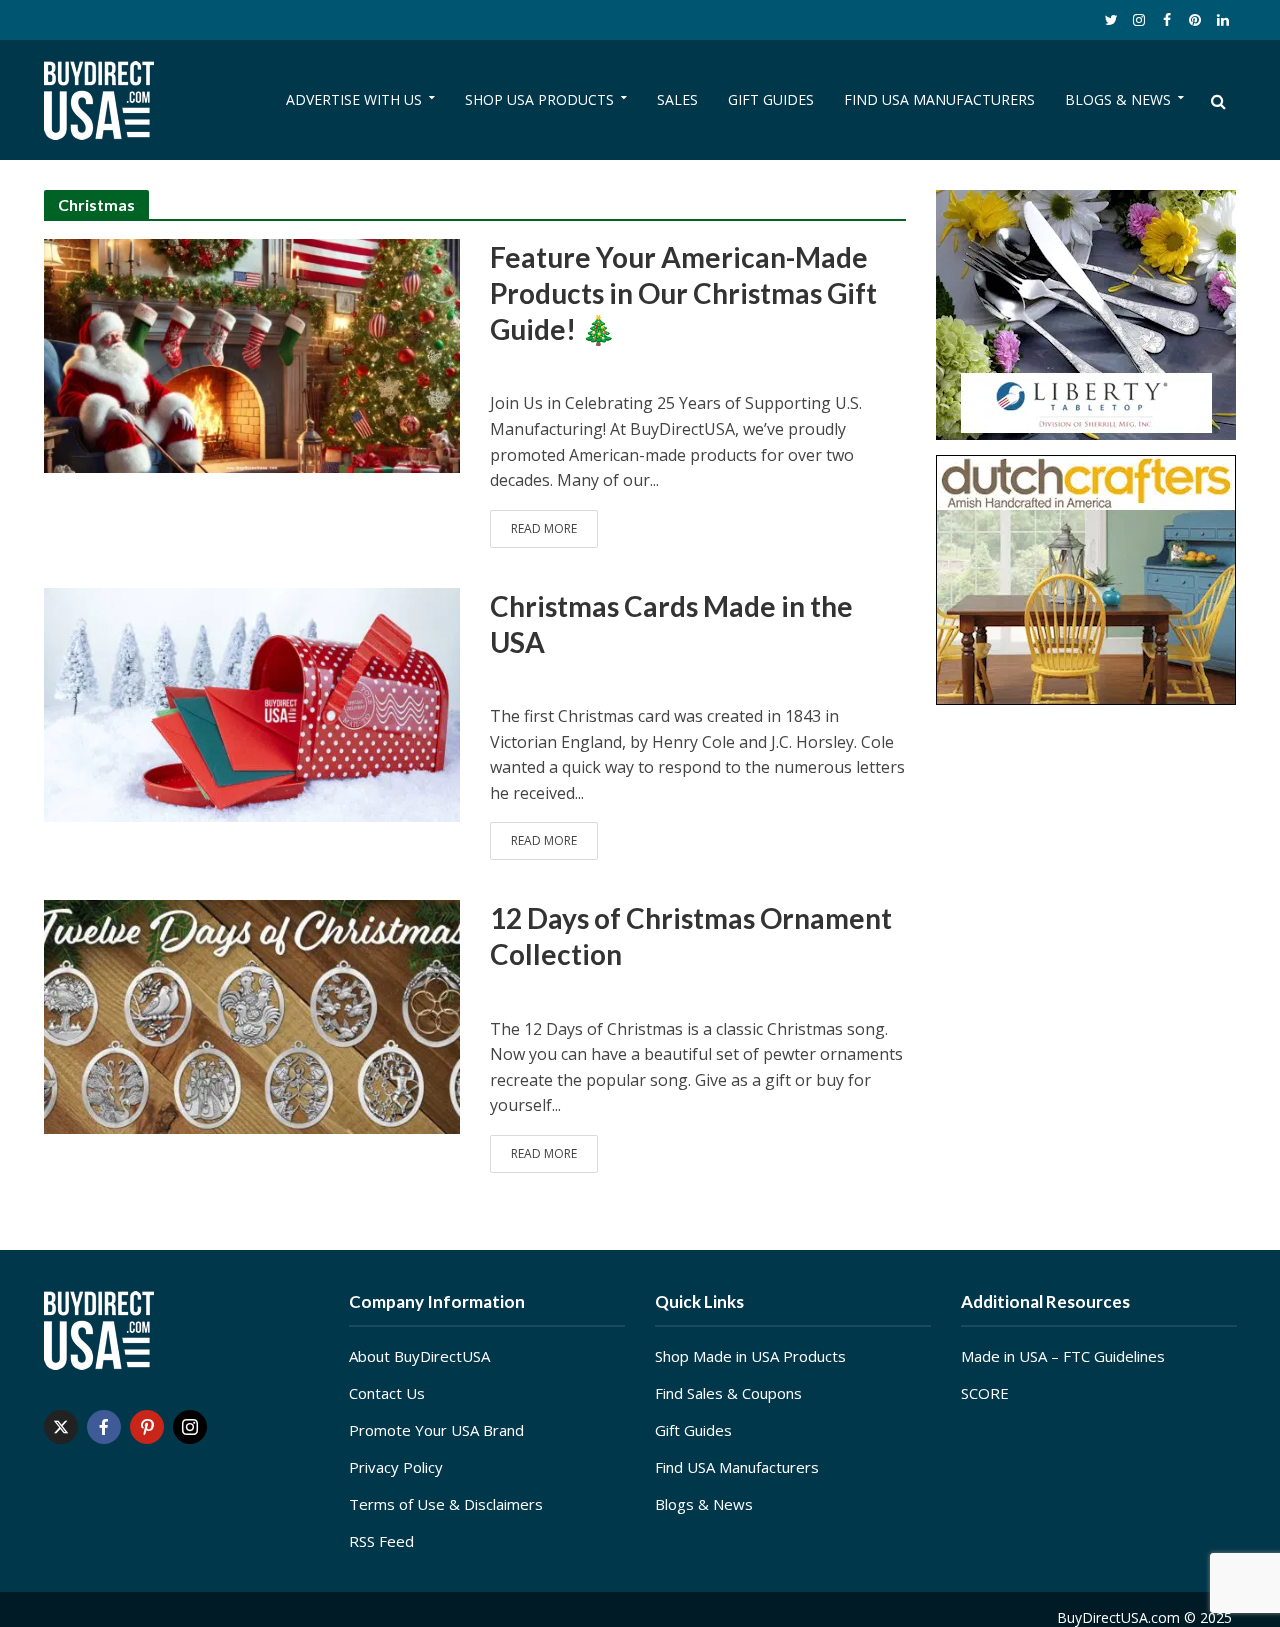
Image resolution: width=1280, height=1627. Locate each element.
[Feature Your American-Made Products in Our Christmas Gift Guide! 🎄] (252, 354)
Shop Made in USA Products (750, 1356)
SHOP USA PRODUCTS (539, 99)
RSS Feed (381, 1541)
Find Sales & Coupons (728, 1393)
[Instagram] (190, 1427)
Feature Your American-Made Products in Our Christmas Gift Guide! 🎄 (683, 293)
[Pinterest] (147, 1427)
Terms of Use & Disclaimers (446, 1504)
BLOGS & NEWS (1118, 99)
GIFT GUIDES (771, 99)
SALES (677, 99)
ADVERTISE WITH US (354, 99)
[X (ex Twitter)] (61, 1427)
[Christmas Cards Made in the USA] (252, 703)
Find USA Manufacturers (737, 1467)
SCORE (985, 1393)
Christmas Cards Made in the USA (671, 624)
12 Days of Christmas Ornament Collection (691, 936)
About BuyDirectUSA (419, 1356)
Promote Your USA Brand (436, 1430)
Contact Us (387, 1393)
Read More (544, 528)
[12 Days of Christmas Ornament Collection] (252, 1016)
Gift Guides (693, 1430)
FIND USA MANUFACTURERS (939, 99)
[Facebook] (104, 1427)
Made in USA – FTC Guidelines (1063, 1356)
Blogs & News (704, 1504)
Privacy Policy (396, 1467)
